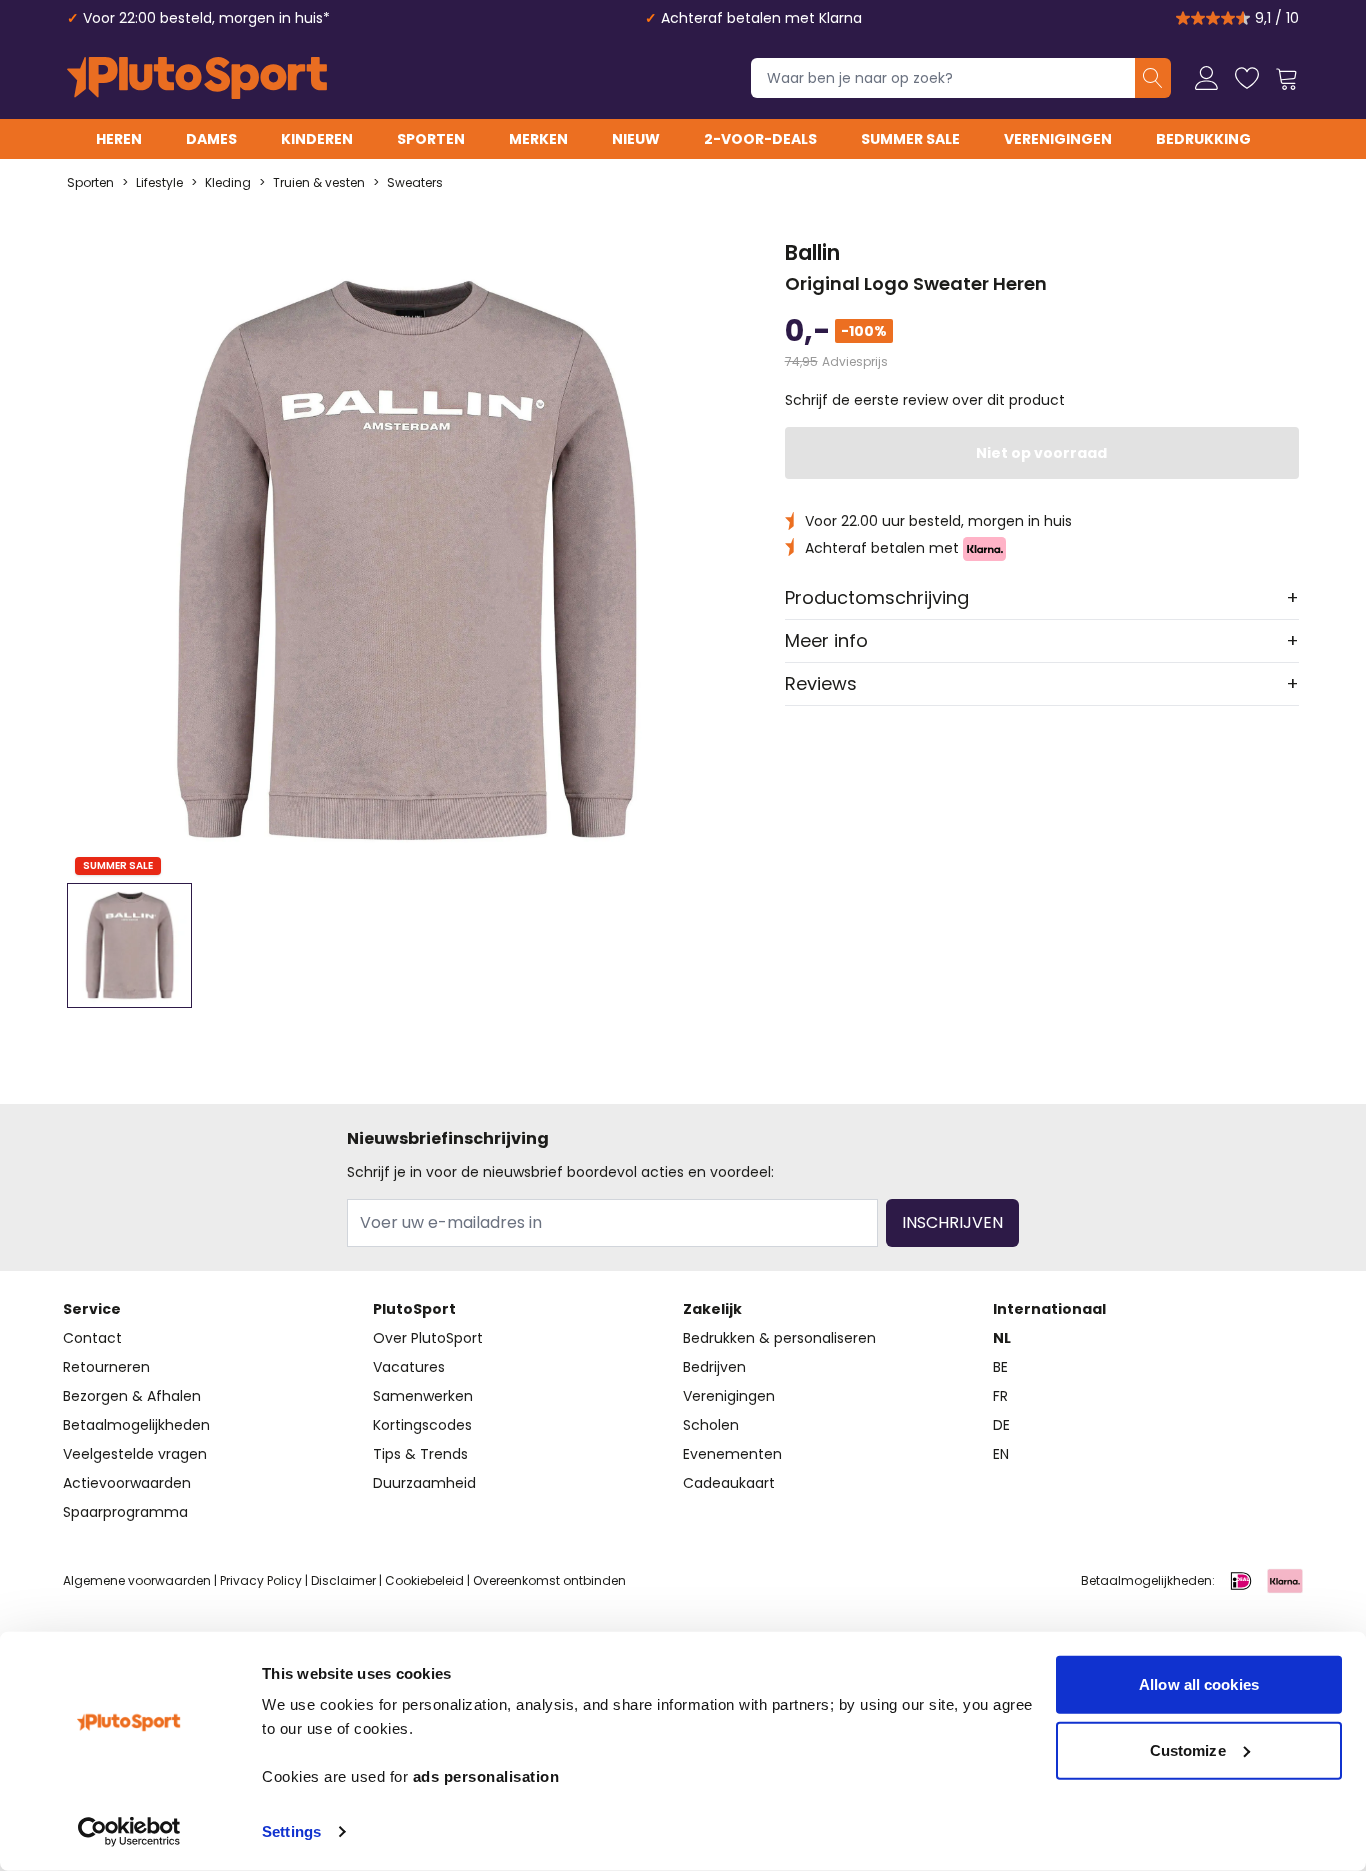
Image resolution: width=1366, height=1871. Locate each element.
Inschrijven (952, 1222)
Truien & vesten (319, 183)
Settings (291, 1831)
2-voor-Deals (760, 139)
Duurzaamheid (424, 1483)
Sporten (431, 139)
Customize (1188, 1749)
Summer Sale (910, 139)
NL (1002, 1338)
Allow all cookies (1199, 1684)
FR (1000, 1396)
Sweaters (415, 183)
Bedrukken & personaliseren (779, 1338)
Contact (92, 1338)
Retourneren (106, 1367)
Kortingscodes (422, 1425)
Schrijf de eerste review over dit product (925, 400)
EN (1001, 1454)
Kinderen (317, 139)
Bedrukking (1203, 139)
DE (1001, 1425)
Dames (211, 139)
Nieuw (636, 139)
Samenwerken (423, 1396)
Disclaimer (343, 1580)
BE (1000, 1367)
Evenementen (732, 1454)
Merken (538, 139)
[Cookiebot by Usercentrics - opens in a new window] (129, 1832)
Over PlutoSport (428, 1338)
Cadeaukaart (729, 1483)
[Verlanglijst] (1247, 78)
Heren (119, 139)
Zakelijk (712, 1309)
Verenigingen (1058, 139)
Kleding (228, 183)
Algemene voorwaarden (137, 1580)
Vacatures (409, 1367)
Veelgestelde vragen (135, 1454)
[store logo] (197, 78)
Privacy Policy (261, 1580)
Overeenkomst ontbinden (549, 1580)
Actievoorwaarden (127, 1483)
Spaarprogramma (125, 1512)
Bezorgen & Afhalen (132, 1396)
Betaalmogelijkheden (136, 1425)
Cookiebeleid (424, 1580)
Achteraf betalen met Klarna (761, 18)
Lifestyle (159, 183)
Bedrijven (714, 1367)
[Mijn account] (1207, 78)
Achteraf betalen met (884, 548)
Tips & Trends (420, 1454)
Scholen (711, 1425)
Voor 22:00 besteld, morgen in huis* (206, 18)
